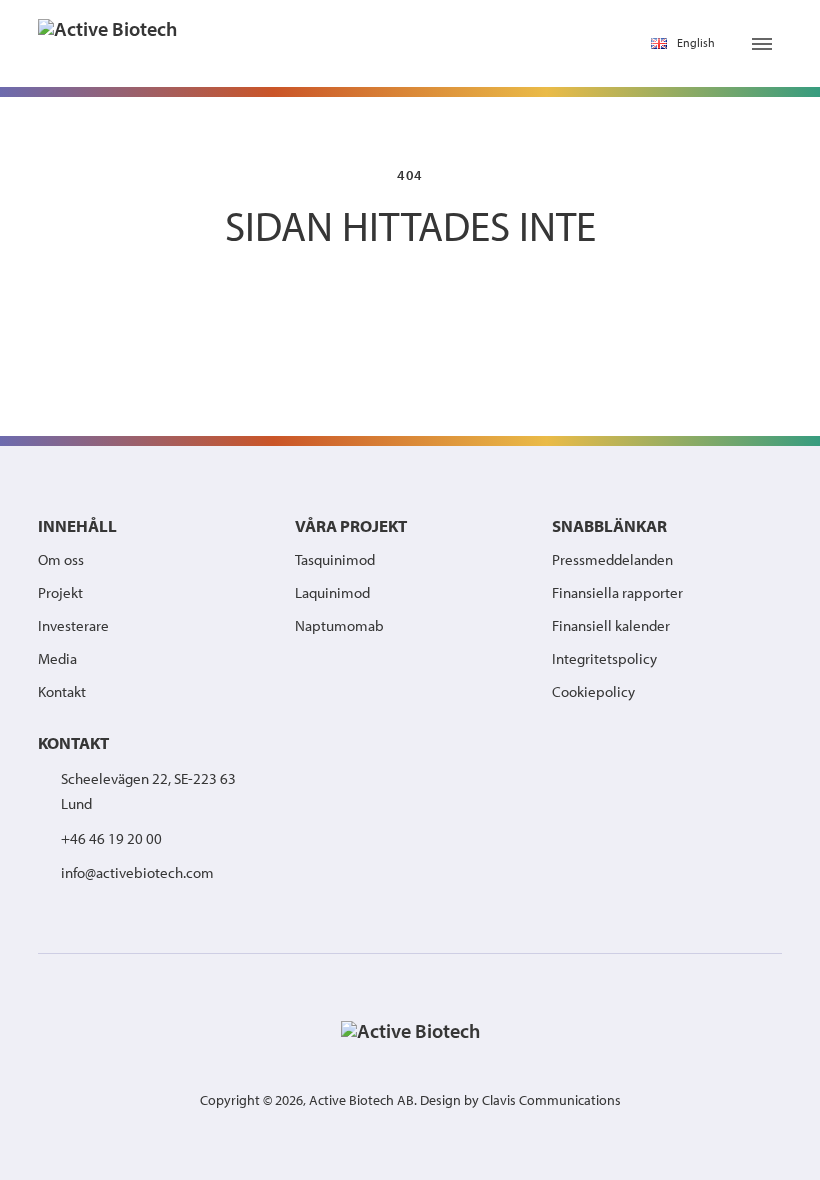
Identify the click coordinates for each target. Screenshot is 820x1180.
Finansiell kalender (611, 625)
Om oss (61, 559)
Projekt (60, 592)
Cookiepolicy (593, 691)
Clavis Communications (551, 1100)
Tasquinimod (335, 559)
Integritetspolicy (604, 658)
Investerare (73, 625)
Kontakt (62, 691)
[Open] (762, 44)
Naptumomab (339, 625)
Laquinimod (332, 592)
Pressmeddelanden (612, 559)
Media (57, 658)
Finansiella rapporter (617, 592)
